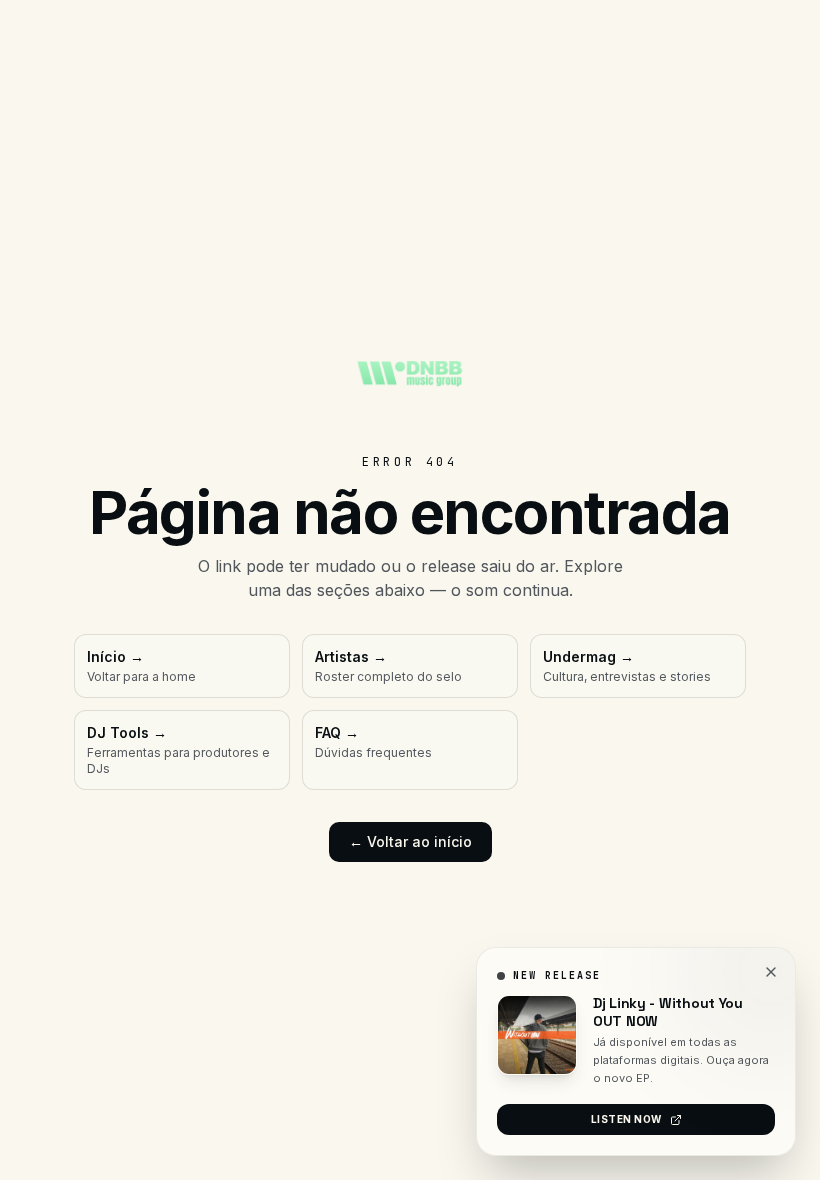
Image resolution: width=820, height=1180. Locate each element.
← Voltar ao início (410, 841)
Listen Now (626, 1119)
